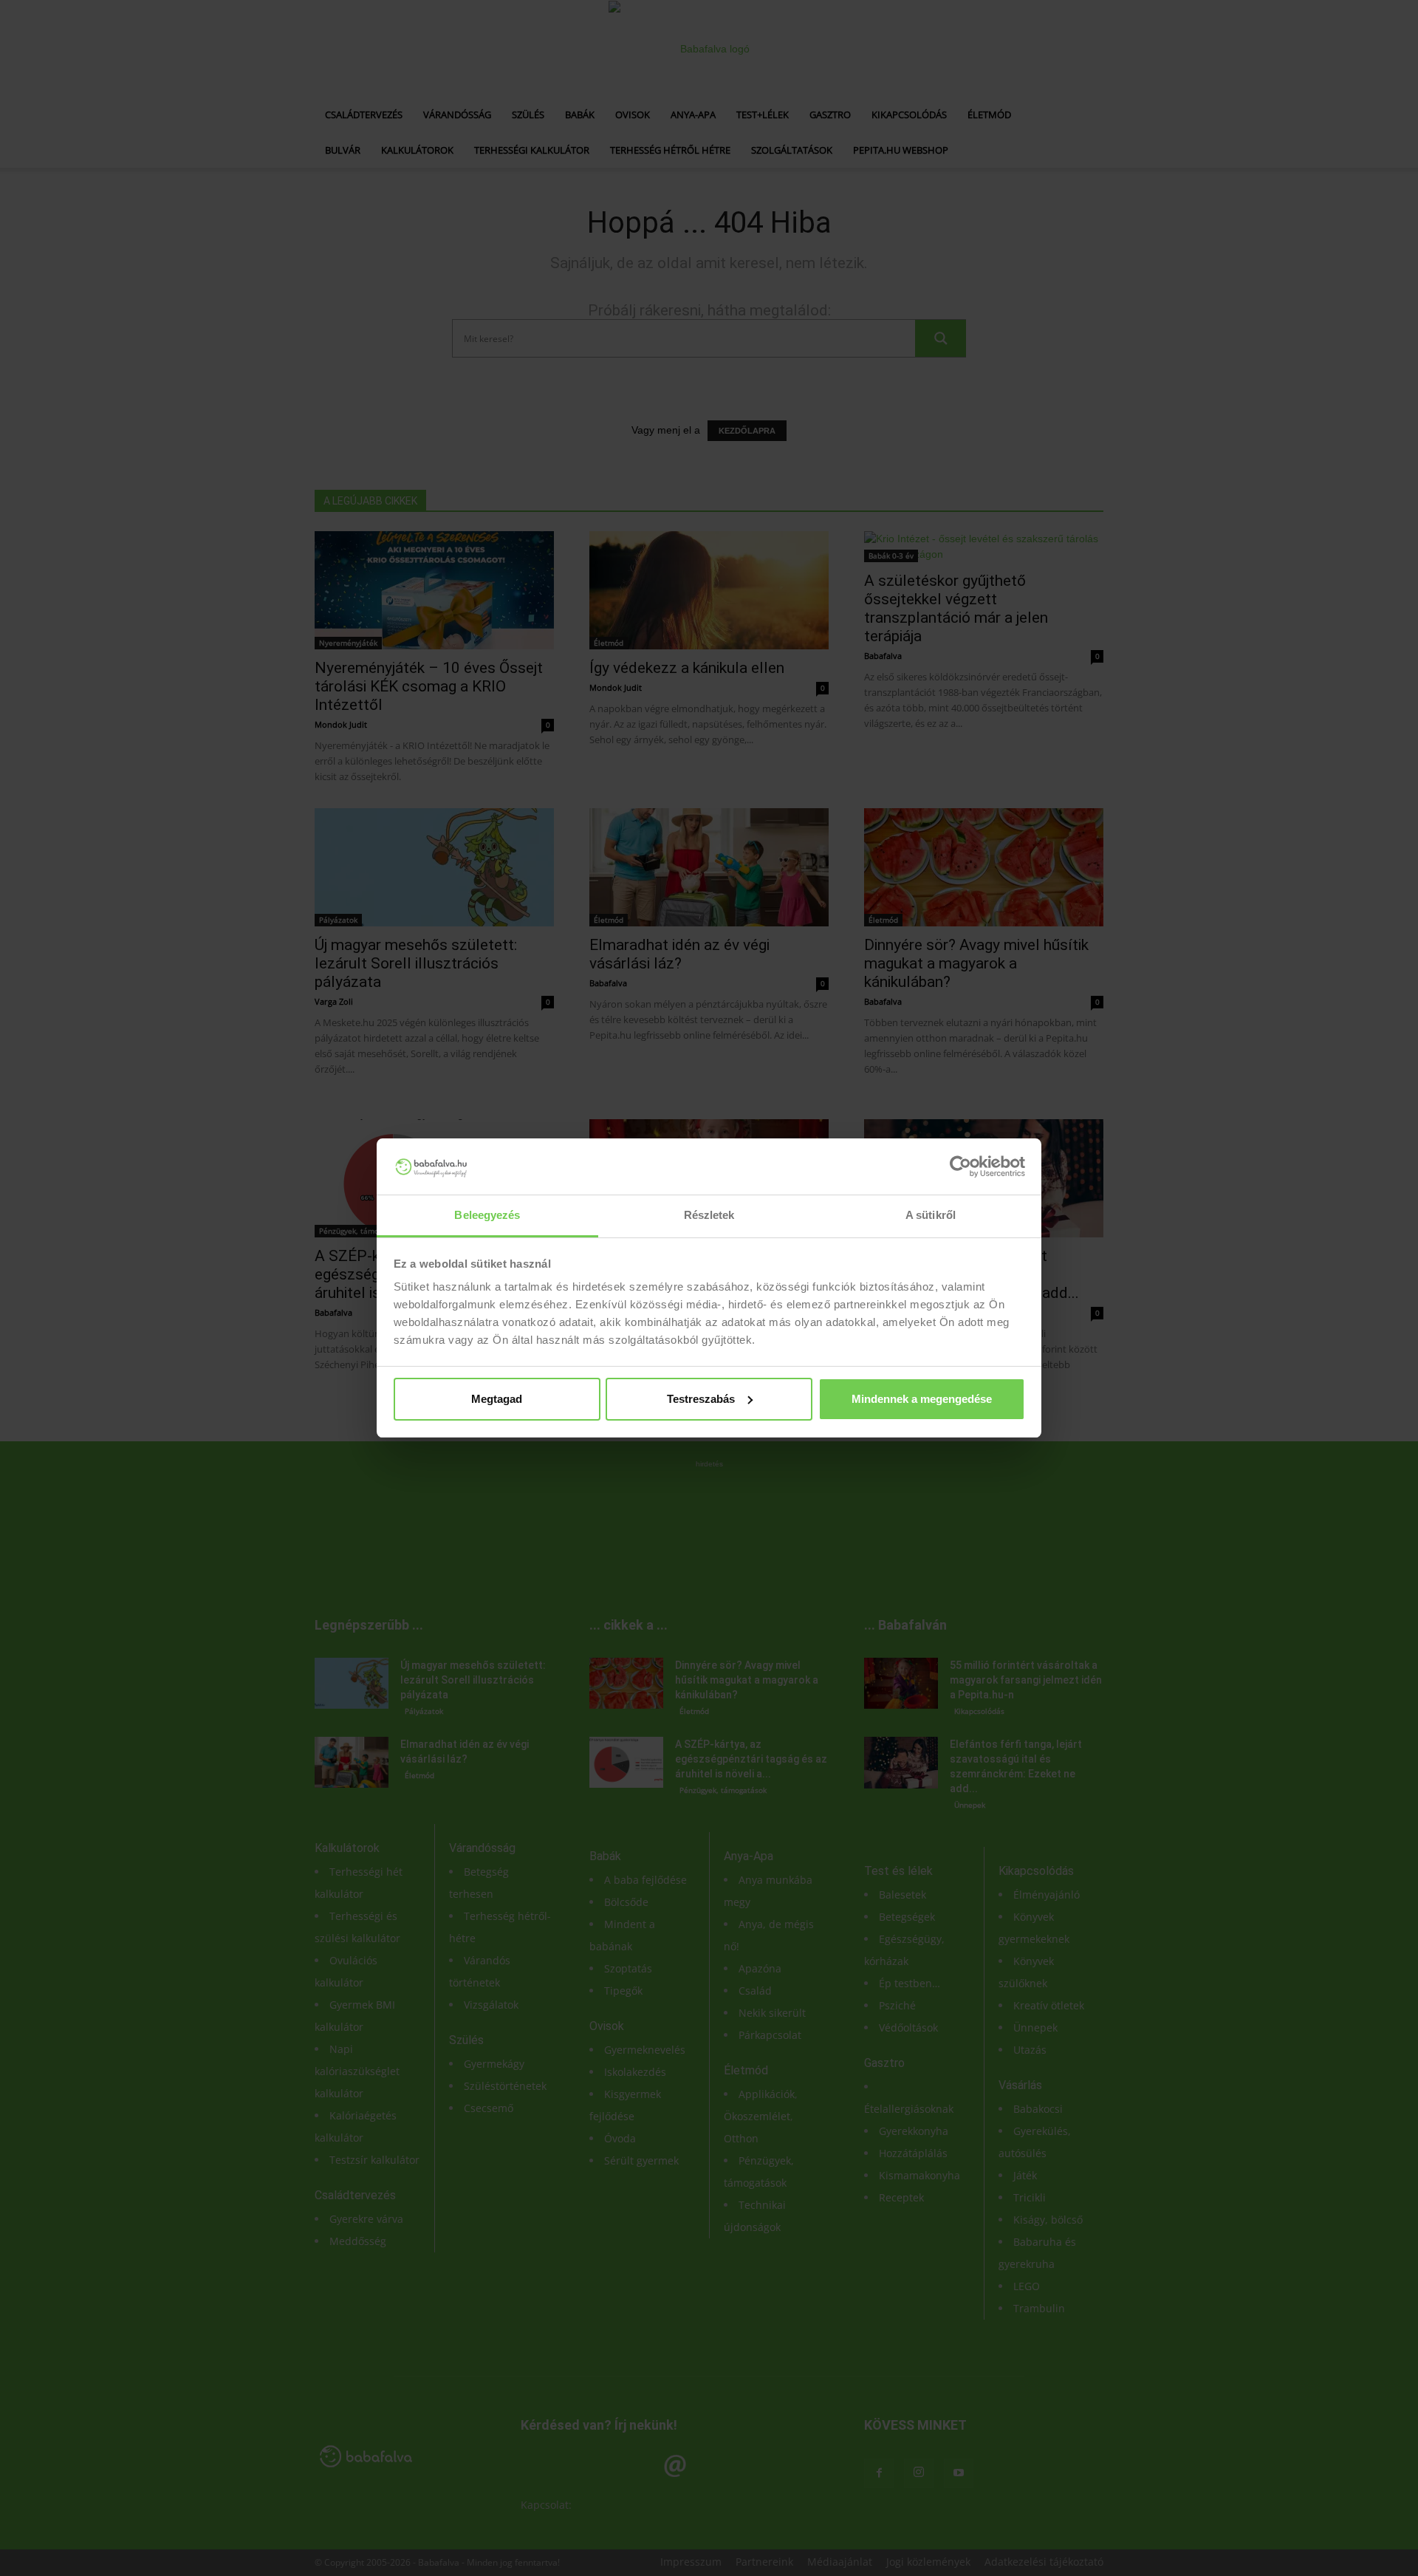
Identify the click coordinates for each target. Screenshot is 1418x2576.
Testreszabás (701, 1399)
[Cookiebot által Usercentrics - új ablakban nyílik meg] (960, 1166)
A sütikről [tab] (931, 1215)
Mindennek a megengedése (922, 1399)
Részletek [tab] (709, 1215)
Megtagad (497, 1399)
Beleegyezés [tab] (487, 1215)
